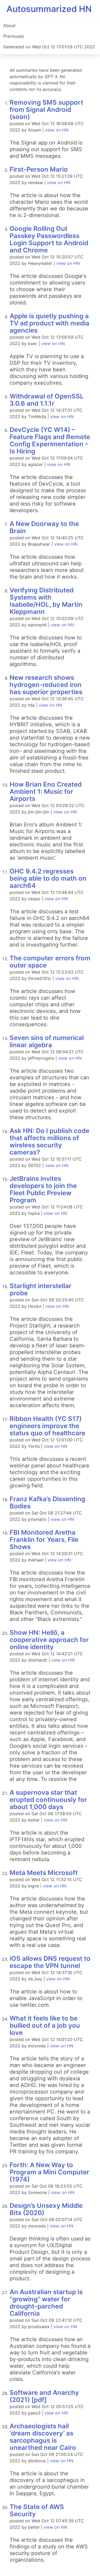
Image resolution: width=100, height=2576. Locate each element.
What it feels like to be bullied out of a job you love (45, 2025)
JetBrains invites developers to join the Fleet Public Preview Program (43, 1189)
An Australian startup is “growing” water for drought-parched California (46, 2303)
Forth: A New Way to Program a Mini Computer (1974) (49, 2172)
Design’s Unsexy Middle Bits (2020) (46, 2209)
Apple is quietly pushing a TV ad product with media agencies (49, 323)
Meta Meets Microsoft (44, 1873)
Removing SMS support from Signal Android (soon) (46, 110)
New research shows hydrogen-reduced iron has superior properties (46, 685)
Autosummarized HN (49, 9)
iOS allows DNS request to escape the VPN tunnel (50, 1962)
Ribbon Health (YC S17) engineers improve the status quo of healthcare (47, 1426)
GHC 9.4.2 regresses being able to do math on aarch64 (48, 878)
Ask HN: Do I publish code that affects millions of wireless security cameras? (49, 1141)
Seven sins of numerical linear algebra (47, 1041)
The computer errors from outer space (50, 962)
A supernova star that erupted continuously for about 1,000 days (48, 1800)
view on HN (57, 130)
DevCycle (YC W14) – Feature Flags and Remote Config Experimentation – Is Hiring (50, 440)
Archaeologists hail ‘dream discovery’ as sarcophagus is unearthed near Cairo (43, 2437)
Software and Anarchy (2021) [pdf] (44, 2396)
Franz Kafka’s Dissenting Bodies (47, 1503)
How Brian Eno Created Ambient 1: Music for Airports (46, 792)
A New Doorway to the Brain (44, 527)
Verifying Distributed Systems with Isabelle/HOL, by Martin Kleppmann (46, 601)
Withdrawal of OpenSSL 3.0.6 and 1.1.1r (47, 400)
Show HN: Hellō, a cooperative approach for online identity (49, 1640)
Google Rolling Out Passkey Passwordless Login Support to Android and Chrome (49, 239)
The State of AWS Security (37, 2510)
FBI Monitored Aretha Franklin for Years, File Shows (44, 1540)
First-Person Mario (39, 169)
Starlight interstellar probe (41, 1289)
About (9, 26)
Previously (14, 36)
